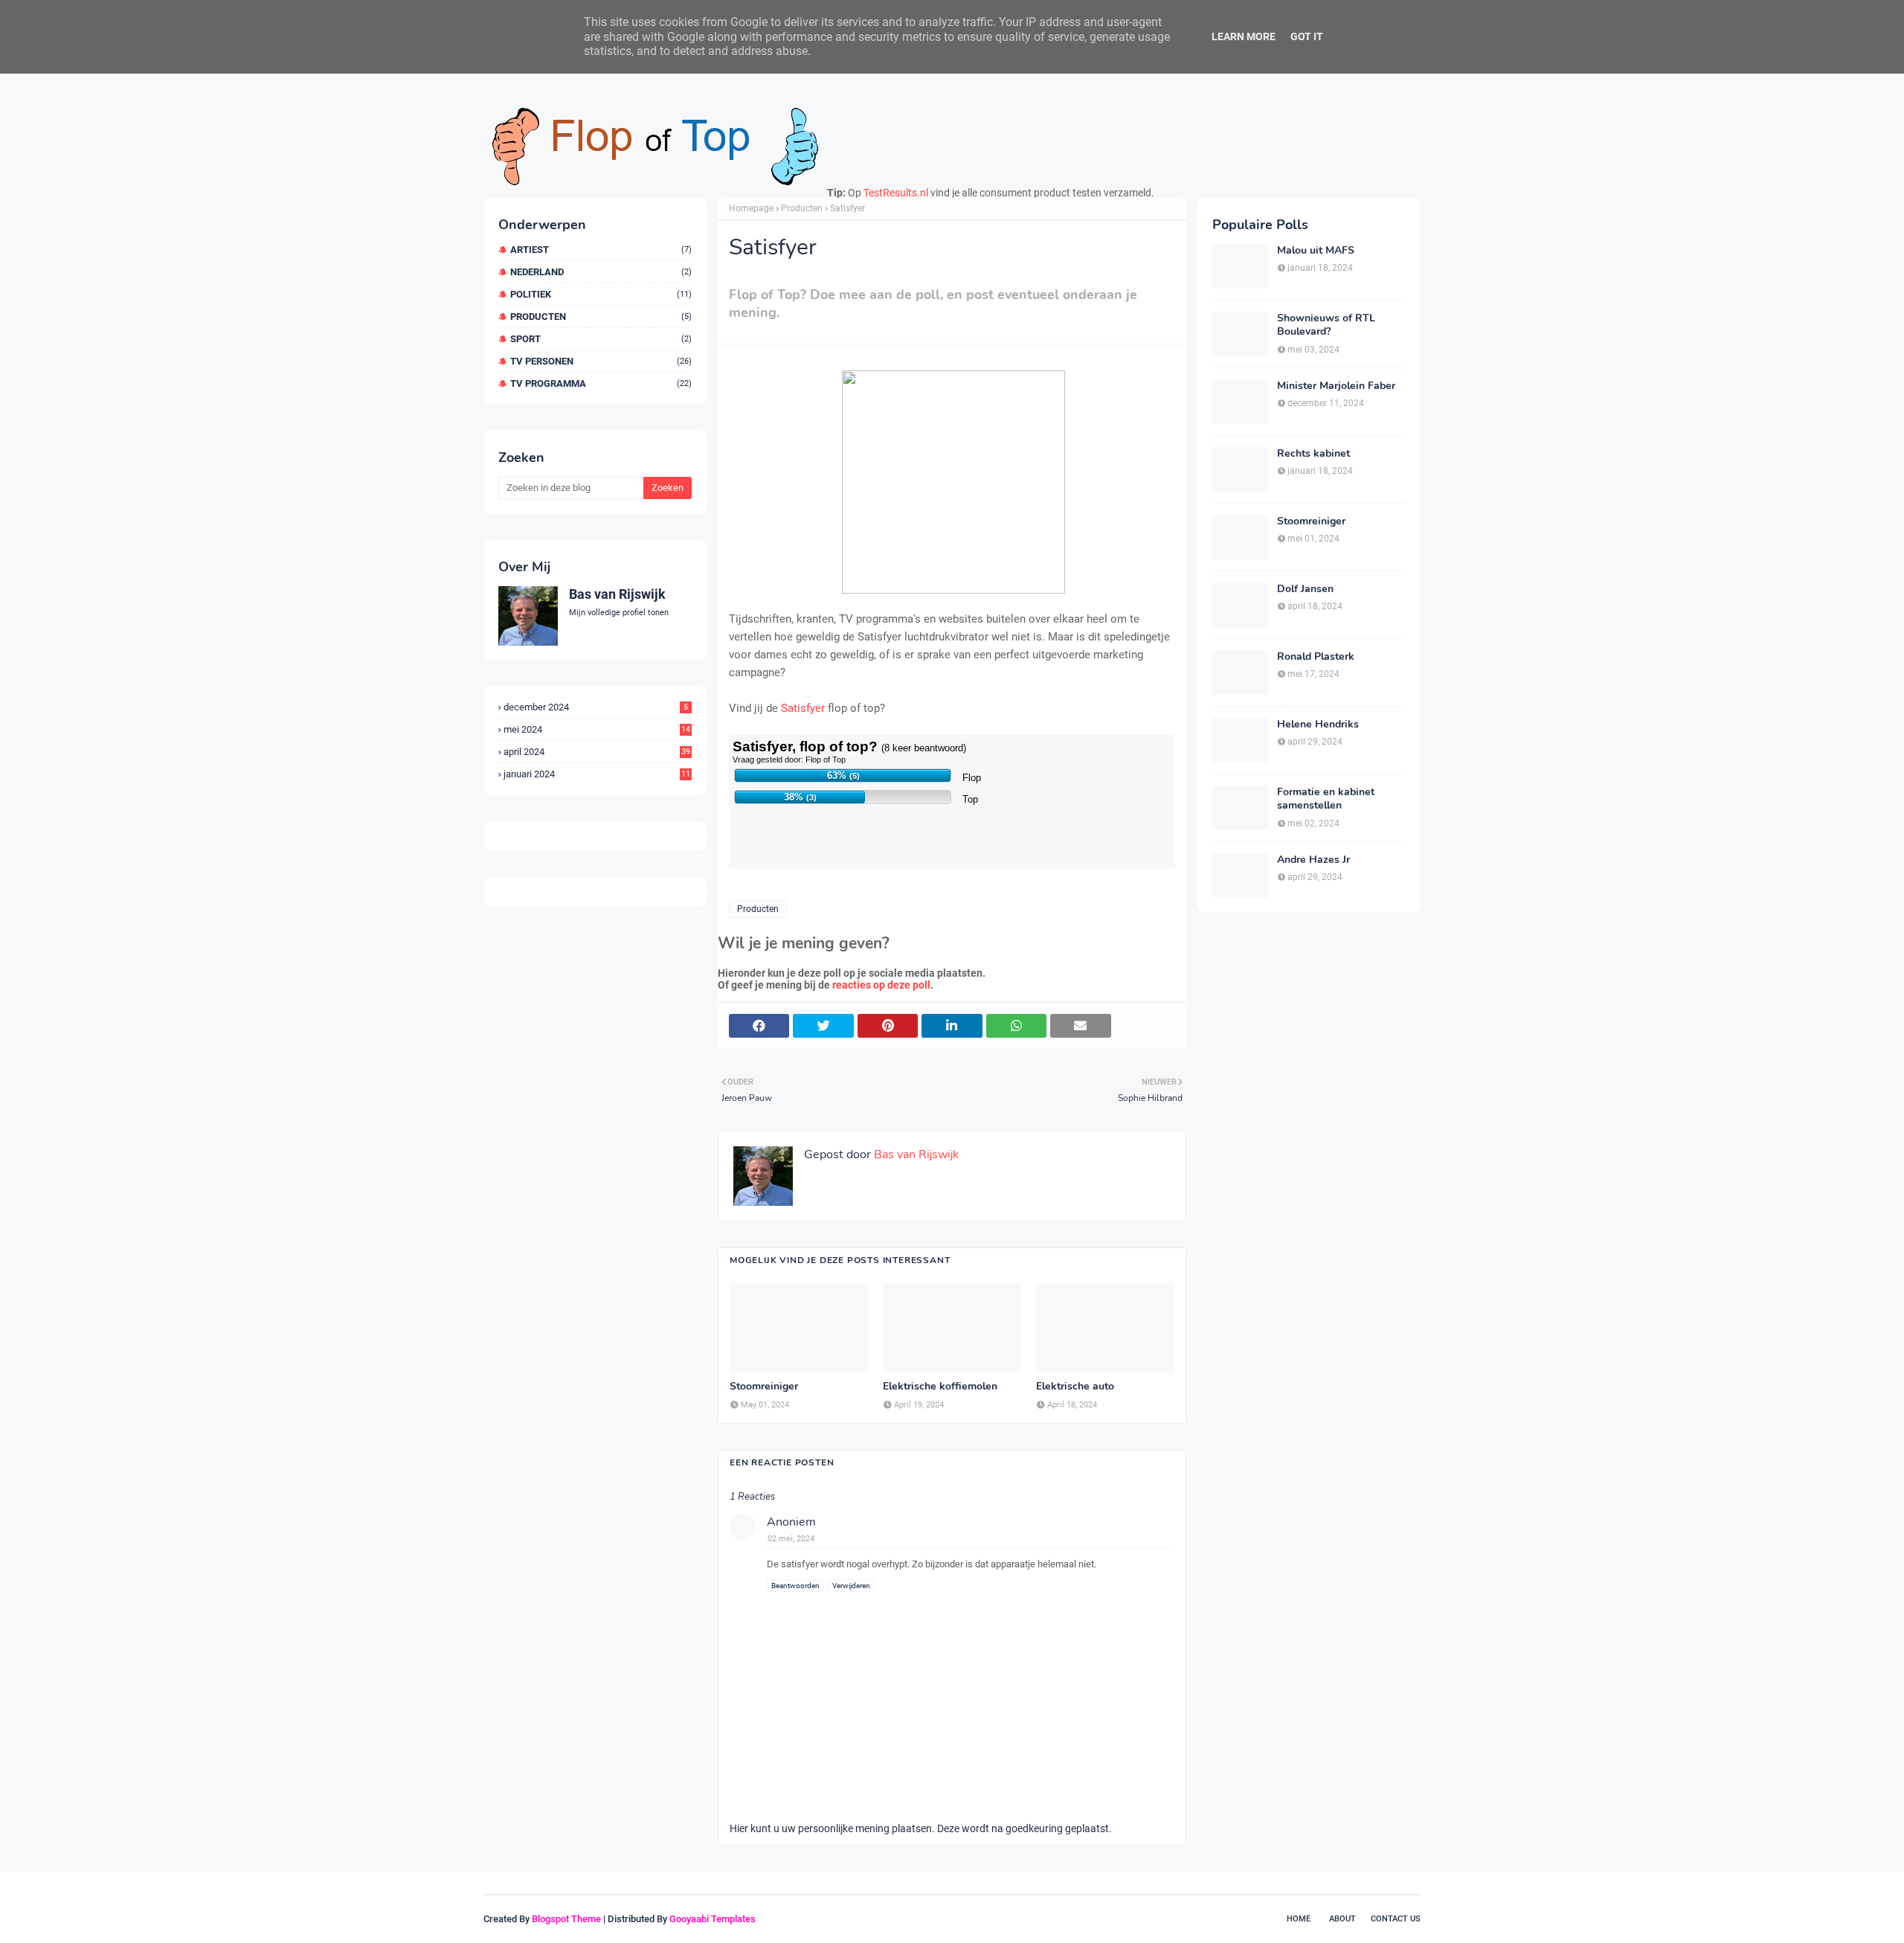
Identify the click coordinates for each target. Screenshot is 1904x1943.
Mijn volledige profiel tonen (619, 613)
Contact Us (1396, 1919)
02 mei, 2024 (791, 1539)
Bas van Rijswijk (617, 594)
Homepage (751, 208)
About (1342, 1919)
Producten (601, 317)
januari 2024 (597, 774)
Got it (1307, 36)
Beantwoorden (795, 1586)
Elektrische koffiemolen (940, 1387)
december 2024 (596, 707)
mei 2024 (597, 729)
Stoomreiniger (764, 1387)
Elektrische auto (1075, 1387)
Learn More (1244, 36)
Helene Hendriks (1318, 725)
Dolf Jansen (1305, 589)
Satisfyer (803, 708)
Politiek (601, 294)
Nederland (601, 272)
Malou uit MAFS (1316, 251)
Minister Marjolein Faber (1336, 386)
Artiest (601, 250)
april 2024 (597, 752)
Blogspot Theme (566, 1919)
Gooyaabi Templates (713, 1919)
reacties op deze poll (881, 985)
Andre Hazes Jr (1313, 860)
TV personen (601, 361)
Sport (601, 339)
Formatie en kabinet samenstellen (1326, 799)
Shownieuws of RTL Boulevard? (1326, 325)
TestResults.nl (896, 193)
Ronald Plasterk (1316, 657)
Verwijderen (851, 1586)
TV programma (601, 383)
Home (1299, 1919)
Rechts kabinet (1313, 454)
